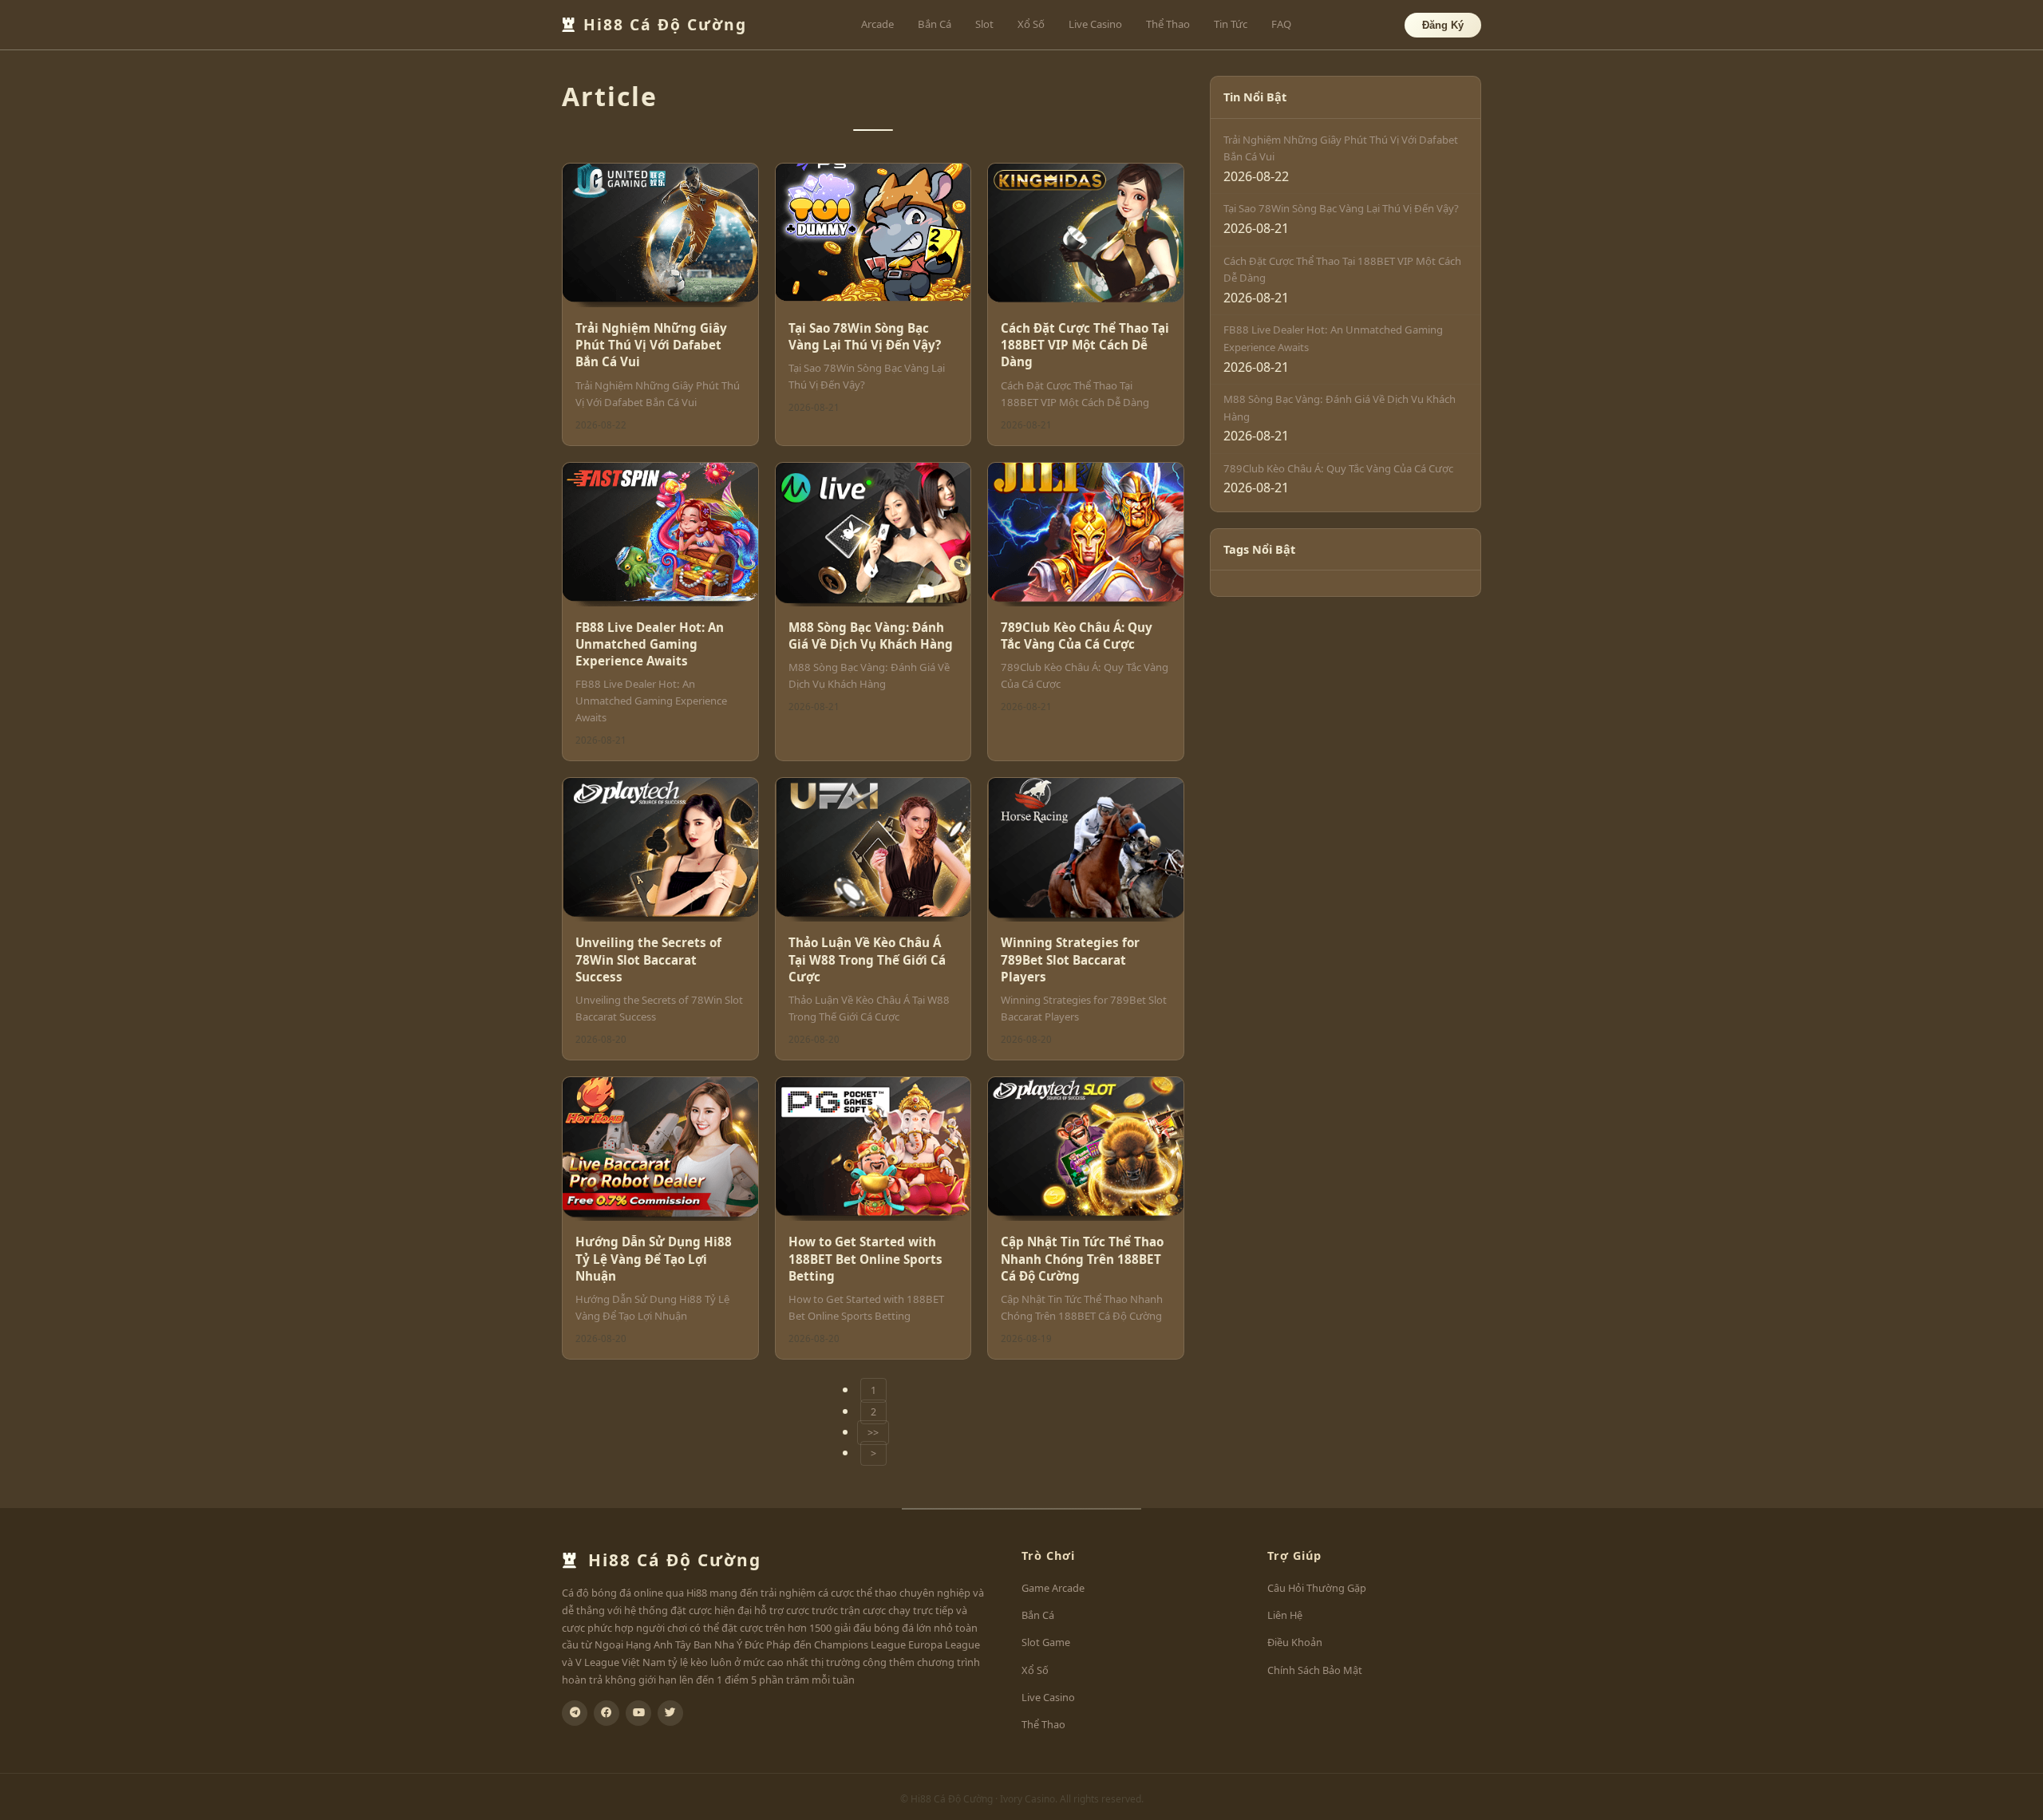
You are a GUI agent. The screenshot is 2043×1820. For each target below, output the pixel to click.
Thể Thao (1168, 24)
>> (873, 1433)
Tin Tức (1231, 24)
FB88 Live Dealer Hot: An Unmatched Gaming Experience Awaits (650, 644)
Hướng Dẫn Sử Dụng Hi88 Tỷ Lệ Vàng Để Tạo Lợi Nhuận (654, 1259)
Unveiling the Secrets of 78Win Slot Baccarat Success (648, 959)
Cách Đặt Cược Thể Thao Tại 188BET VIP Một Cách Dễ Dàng (1085, 345)
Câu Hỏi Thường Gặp (1317, 1588)
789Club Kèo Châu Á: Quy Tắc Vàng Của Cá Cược (1077, 636)
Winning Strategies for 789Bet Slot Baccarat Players (1070, 959)
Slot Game (1046, 1642)
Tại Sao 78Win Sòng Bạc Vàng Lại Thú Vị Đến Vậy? (865, 336)
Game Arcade (1053, 1588)
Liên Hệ (1285, 1615)
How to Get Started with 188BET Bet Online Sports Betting (865, 1259)
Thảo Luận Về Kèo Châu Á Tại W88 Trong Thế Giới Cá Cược (867, 959)
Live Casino (1095, 24)
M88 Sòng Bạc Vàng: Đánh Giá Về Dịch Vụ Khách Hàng (871, 636)
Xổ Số (1031, 24)
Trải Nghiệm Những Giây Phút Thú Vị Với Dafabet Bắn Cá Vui (651, 345)
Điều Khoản (1295, 1642)
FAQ (1281, 24)
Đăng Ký (1443, 25)
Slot (984, 24)
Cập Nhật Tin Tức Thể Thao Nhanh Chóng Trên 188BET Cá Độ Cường (1082, 1259)
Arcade (877, 24)
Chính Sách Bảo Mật (1315, 1670)
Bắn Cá (935, 24)
